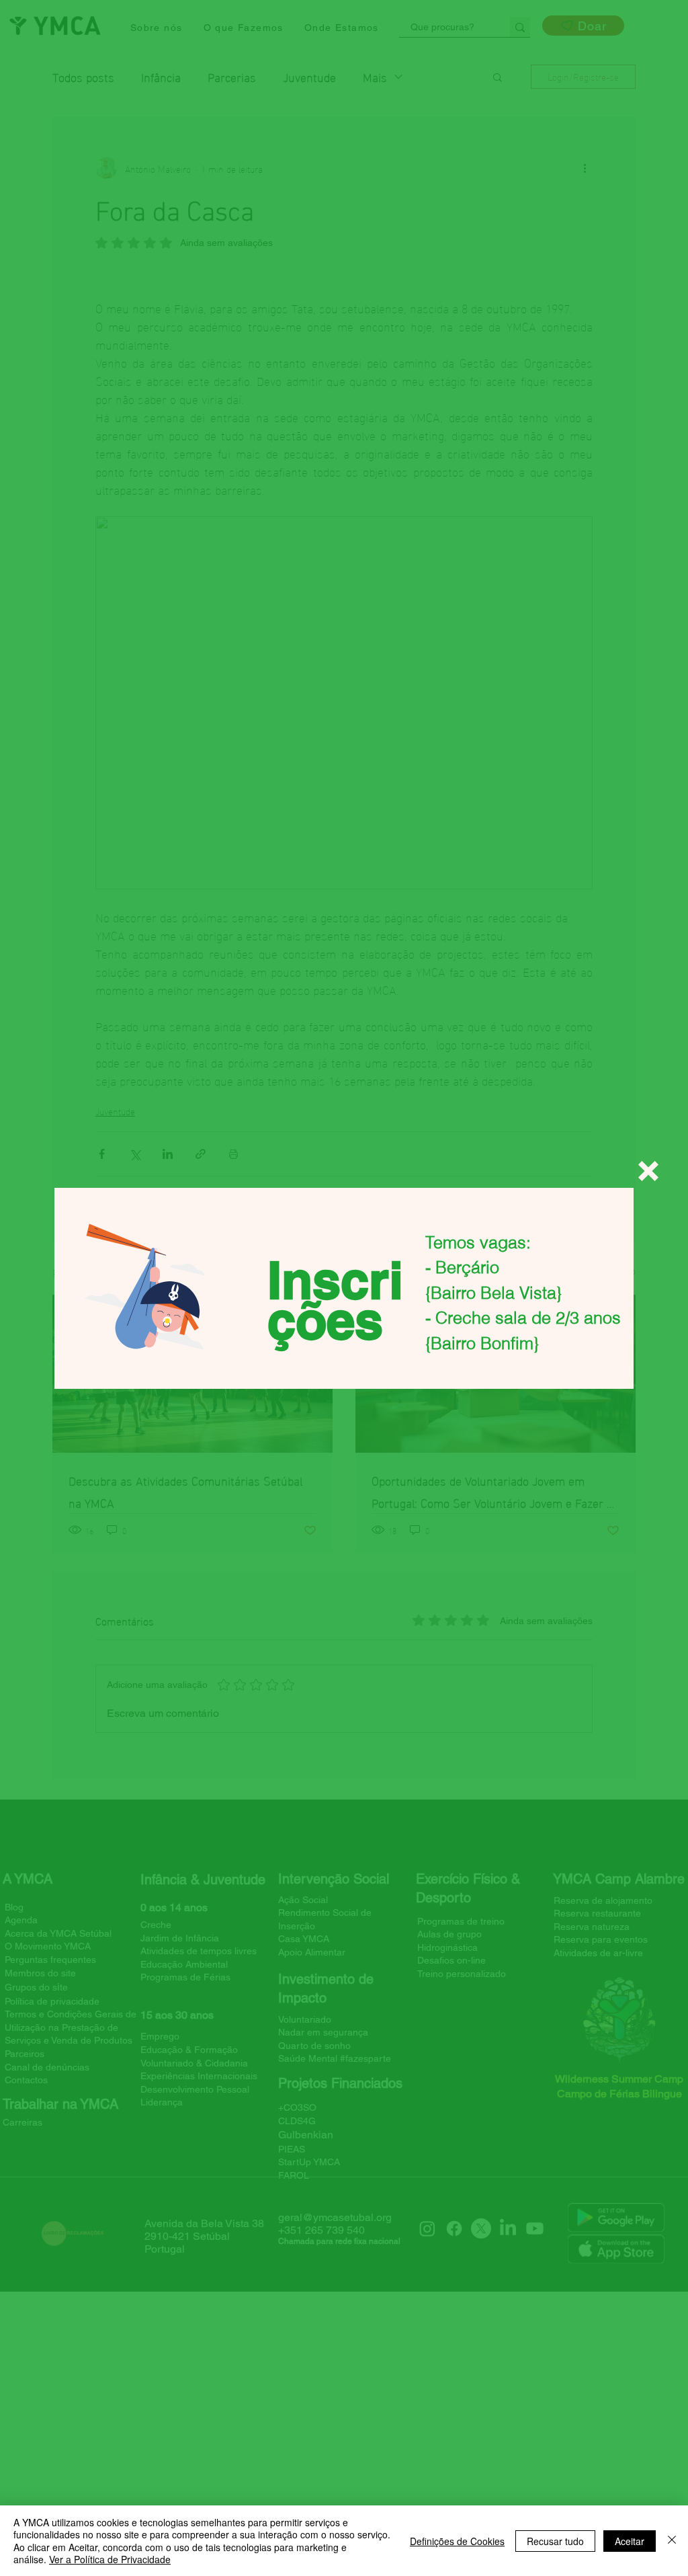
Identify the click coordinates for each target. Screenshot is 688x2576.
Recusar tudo (555, 2541)
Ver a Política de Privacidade (110, 2559)
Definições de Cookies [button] (457, 2541)
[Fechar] (672, 2541)
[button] (648, 1171)
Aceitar (630, 2541)
